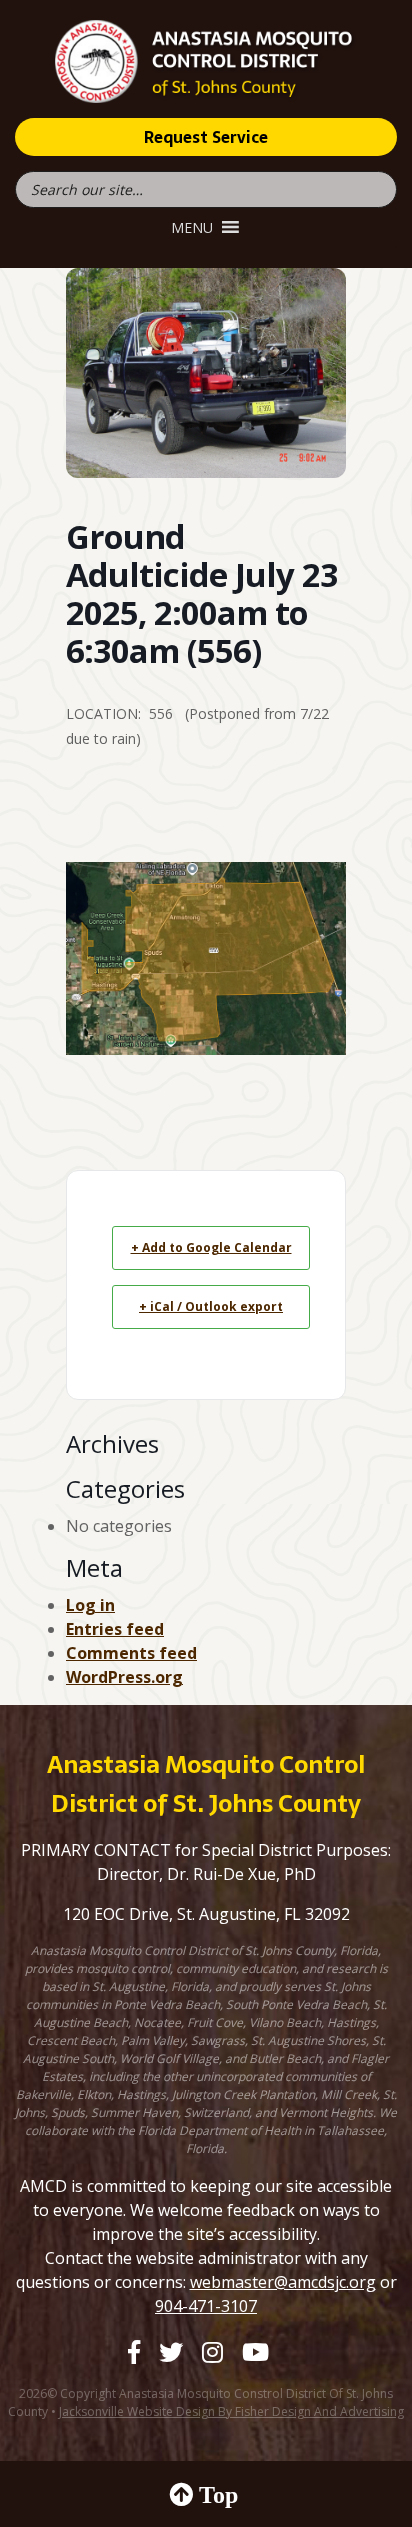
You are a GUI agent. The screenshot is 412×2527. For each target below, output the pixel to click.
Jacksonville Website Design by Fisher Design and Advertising (231, 2411)
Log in (90, 1605)
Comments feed (131, 1653)
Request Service (206, 137)
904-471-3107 (206, 2306)
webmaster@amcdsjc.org (283, 2282)
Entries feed (115, 1629)
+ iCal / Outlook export (211, 1306)
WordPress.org (124, 1677)
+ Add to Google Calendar (211, 1247)
